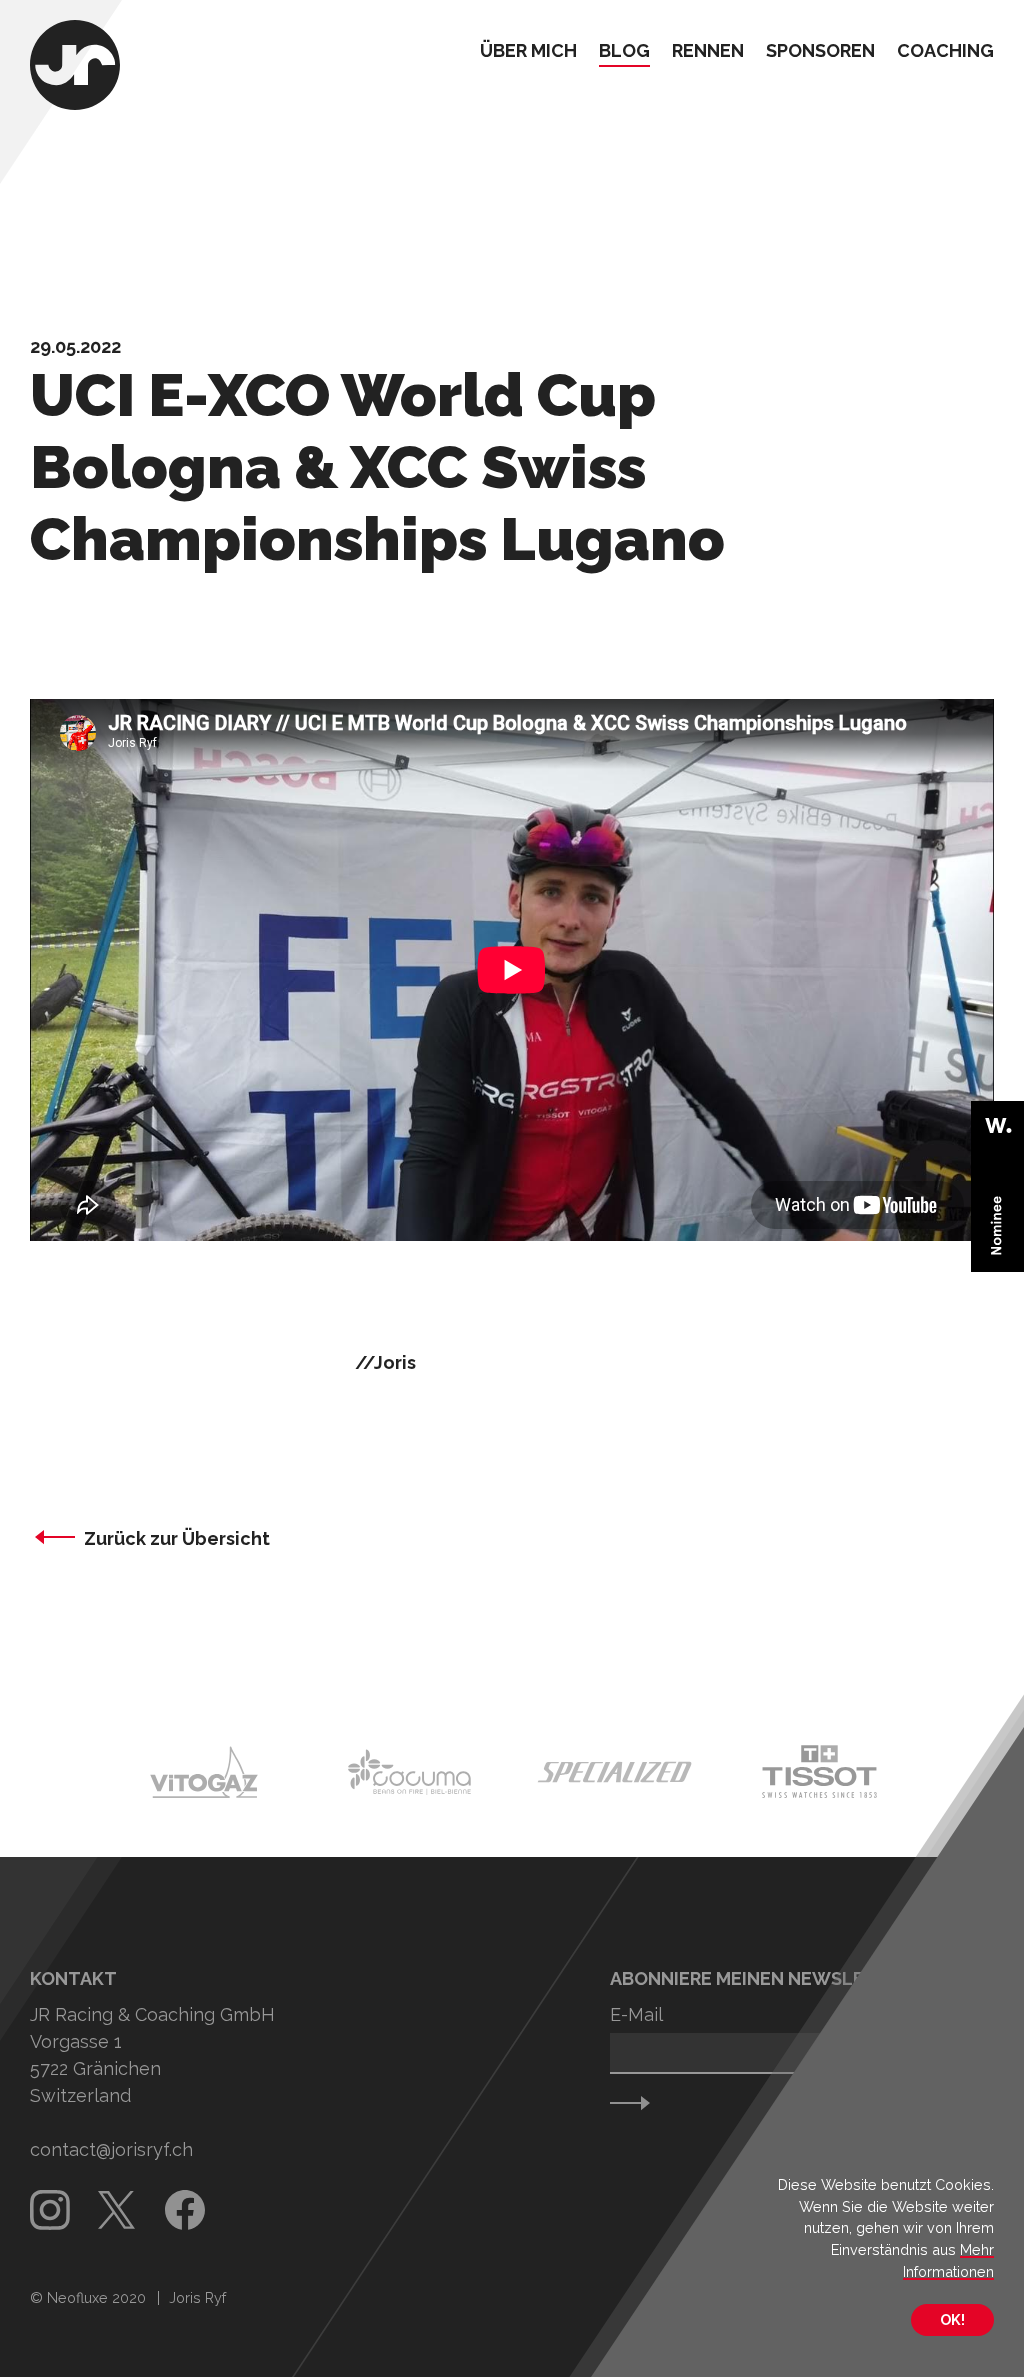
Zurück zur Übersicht (177, 1538)
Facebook (185, 2210)
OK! (952, 2319)
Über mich (528, 51)
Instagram (50, 2210)
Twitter (118, 2210)
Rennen (708, 51)
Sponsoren (820, 51)
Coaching (945, 51)
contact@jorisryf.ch (111, 2149)
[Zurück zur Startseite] (75, 67)
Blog (624, 51)
